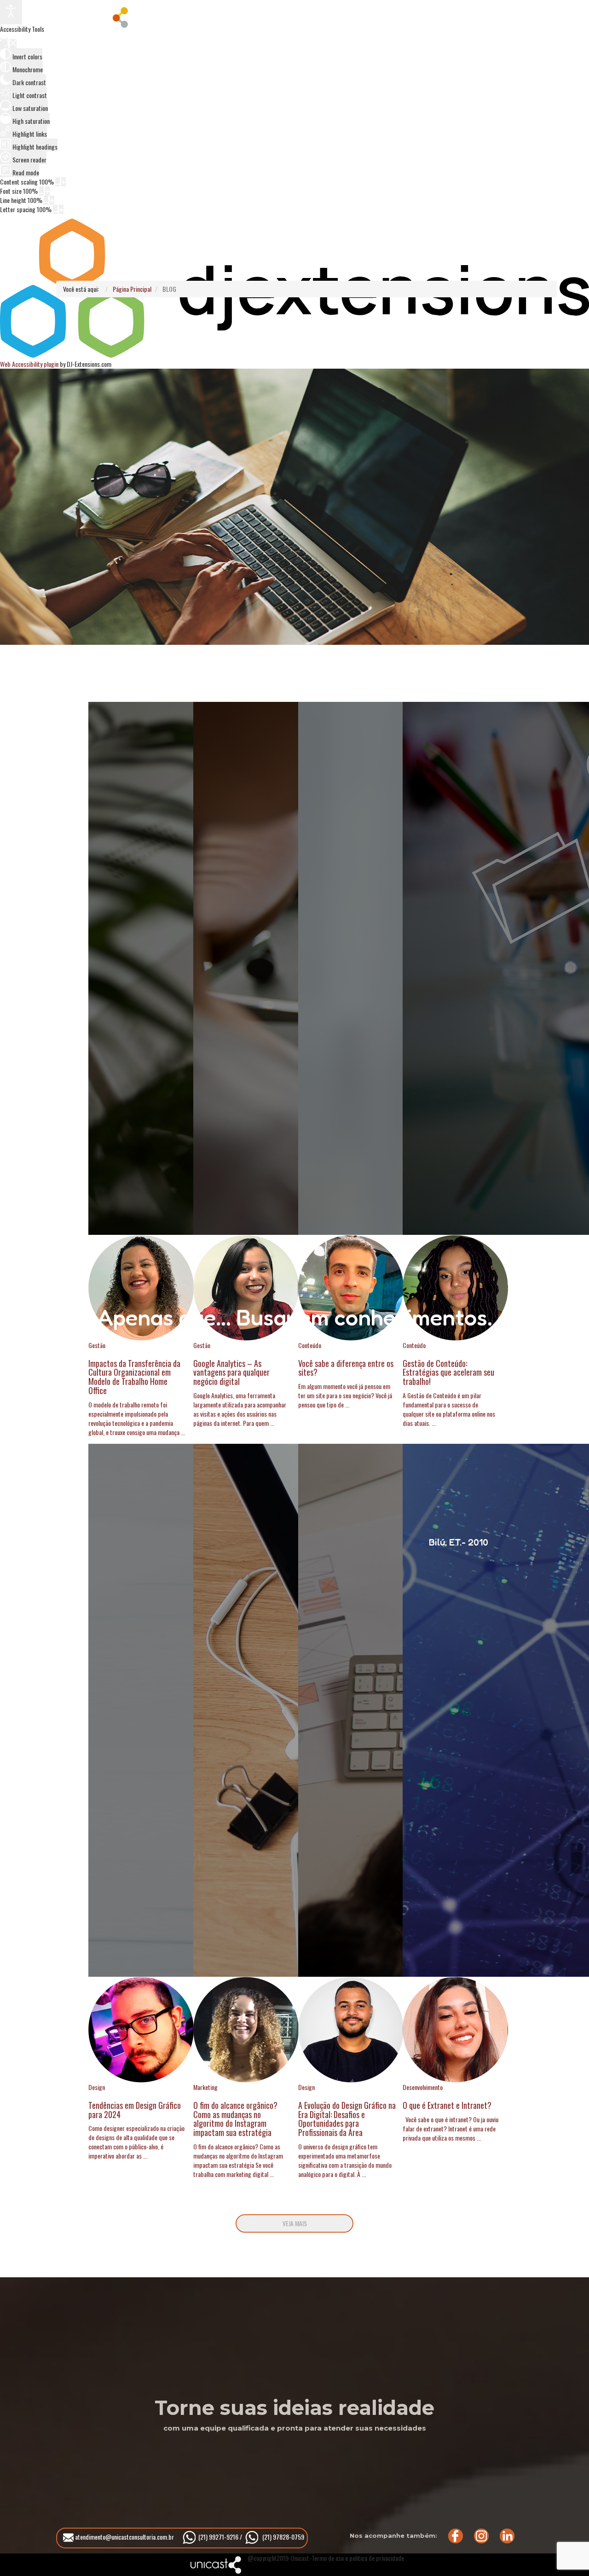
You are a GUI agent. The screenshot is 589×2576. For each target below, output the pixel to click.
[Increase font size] (47, 191)
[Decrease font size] (41, 191)
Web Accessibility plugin (29, 364)
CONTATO (400, 16)
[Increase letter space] (61, 209)
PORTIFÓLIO (260, 16)
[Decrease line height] (46, 200)
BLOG (338, 16)
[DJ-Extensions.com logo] (294, 355)
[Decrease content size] (58, 182)
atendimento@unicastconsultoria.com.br (124, 2537)
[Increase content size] (64, 182)
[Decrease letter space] (55, 209)
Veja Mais (295, 2223)
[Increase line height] (52, 200)
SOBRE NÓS (192, 16)
